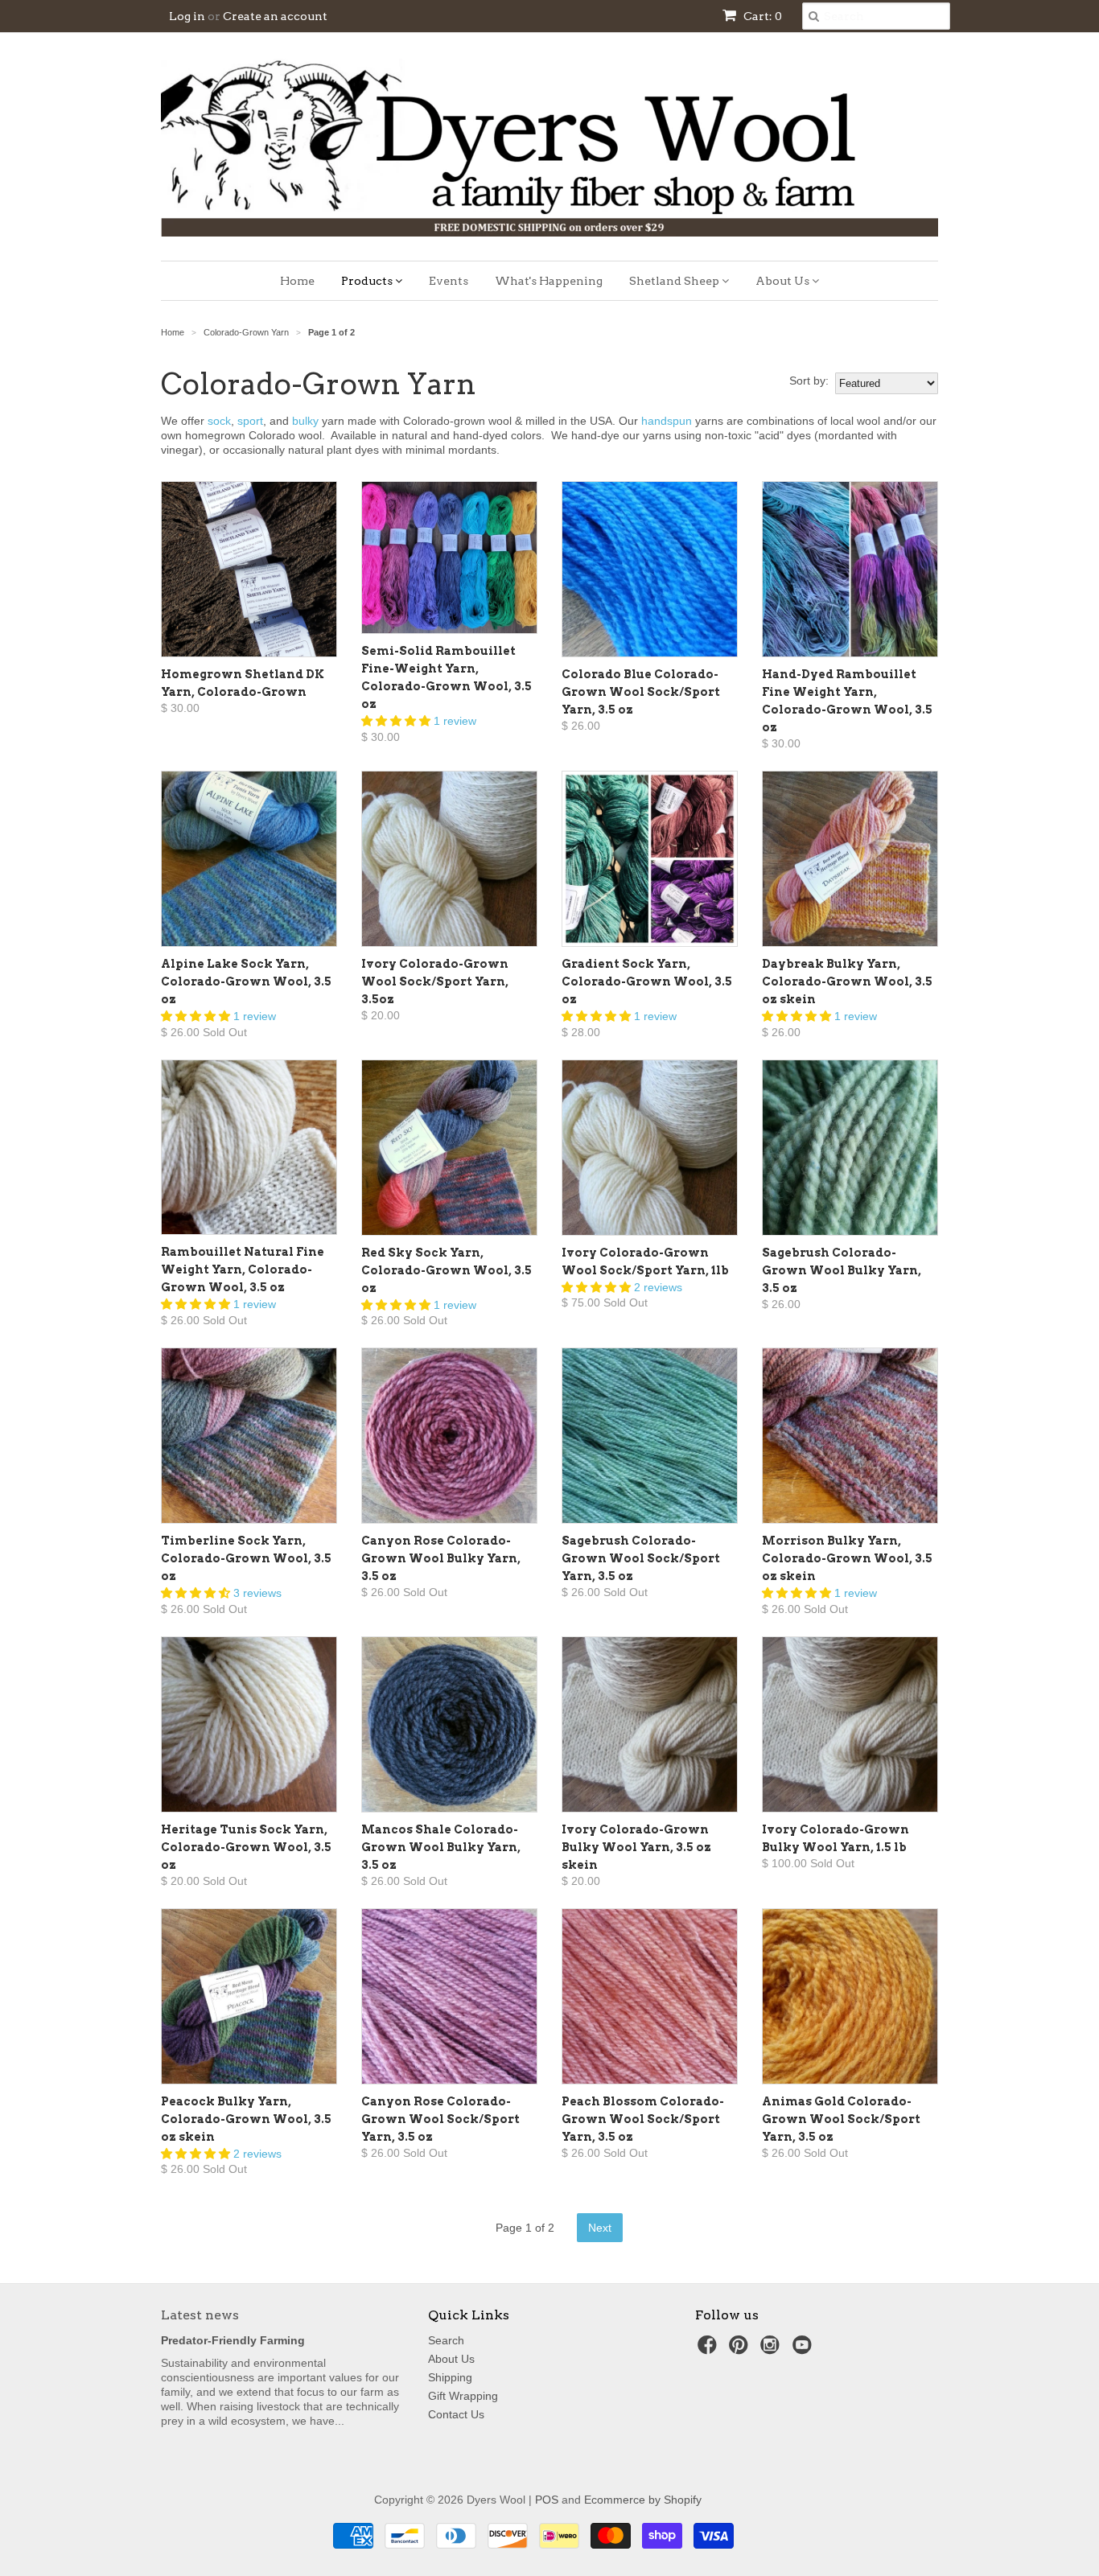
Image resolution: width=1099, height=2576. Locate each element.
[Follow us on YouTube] (805, 2350)
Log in (187, 16)
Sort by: (809, 381)
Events (449, 281)
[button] (397, 721)
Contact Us (456, 2414)
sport (250, 421)
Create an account (275, 16)
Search (446, 2340)
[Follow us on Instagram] (772, 2350)
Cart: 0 (761, 16)
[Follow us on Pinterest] (741, 2350)
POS (547, 2500)
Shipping (450, 2377)
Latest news (200, 2315)
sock (219, 421)
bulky (305, 421)
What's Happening (549, 281)
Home (297, 281)
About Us (784, 281)
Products (368, 281)
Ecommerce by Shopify (643, 2500)
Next (600, 2228)
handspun (667, 421)
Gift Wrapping (463, 2396)
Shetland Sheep (675, 281)
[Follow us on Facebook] (710, 2350)
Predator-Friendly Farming (233, 2340)
